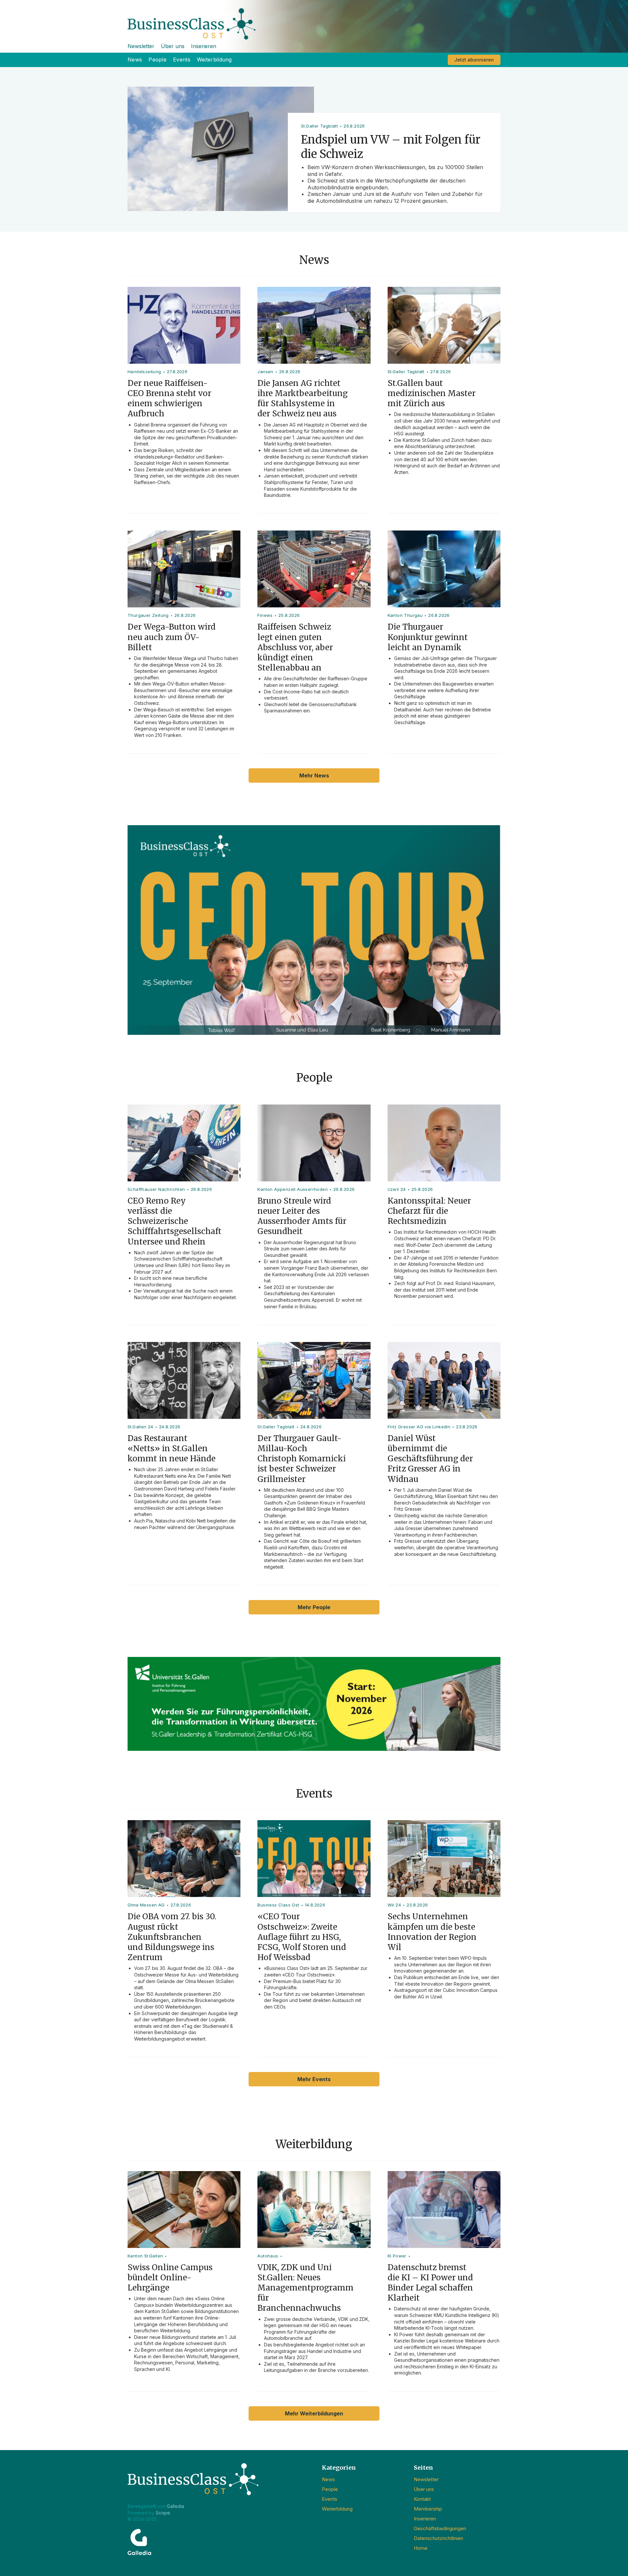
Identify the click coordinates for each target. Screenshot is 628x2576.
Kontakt (422, 2499)
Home (421, 2548)
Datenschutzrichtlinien (438, 2538)
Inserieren (204, 46)
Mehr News (314, 775)
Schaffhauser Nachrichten (156, 1189)
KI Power (397, 2256)
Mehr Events (314, 2079)
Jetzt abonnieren (474, 60)
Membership (428, 2509)
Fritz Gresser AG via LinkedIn (419, 1427)
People (157, 60)
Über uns (173, 46)
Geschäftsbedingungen (440, 2528)
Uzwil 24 (397, 1189)
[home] (314, 20)
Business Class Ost (278, 1905)
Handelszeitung (144, 372)
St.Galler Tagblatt (406, 372)
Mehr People (314, 1607)
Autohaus (268, 2256)
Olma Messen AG (146, 1905)
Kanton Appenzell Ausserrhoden (293, 1189)
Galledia (175, 2506)
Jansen (265, 372)
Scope (163, 2513)
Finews (265, 615)
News (135, 60)
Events (182, 60)
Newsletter (141, 46)
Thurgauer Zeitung (148, 615)
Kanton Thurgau (405, 615)
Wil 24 (394, 1905)
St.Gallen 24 (140, 1427)
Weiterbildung (214, 60)
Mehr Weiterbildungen (314, 2413)
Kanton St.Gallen (145, 2256)
